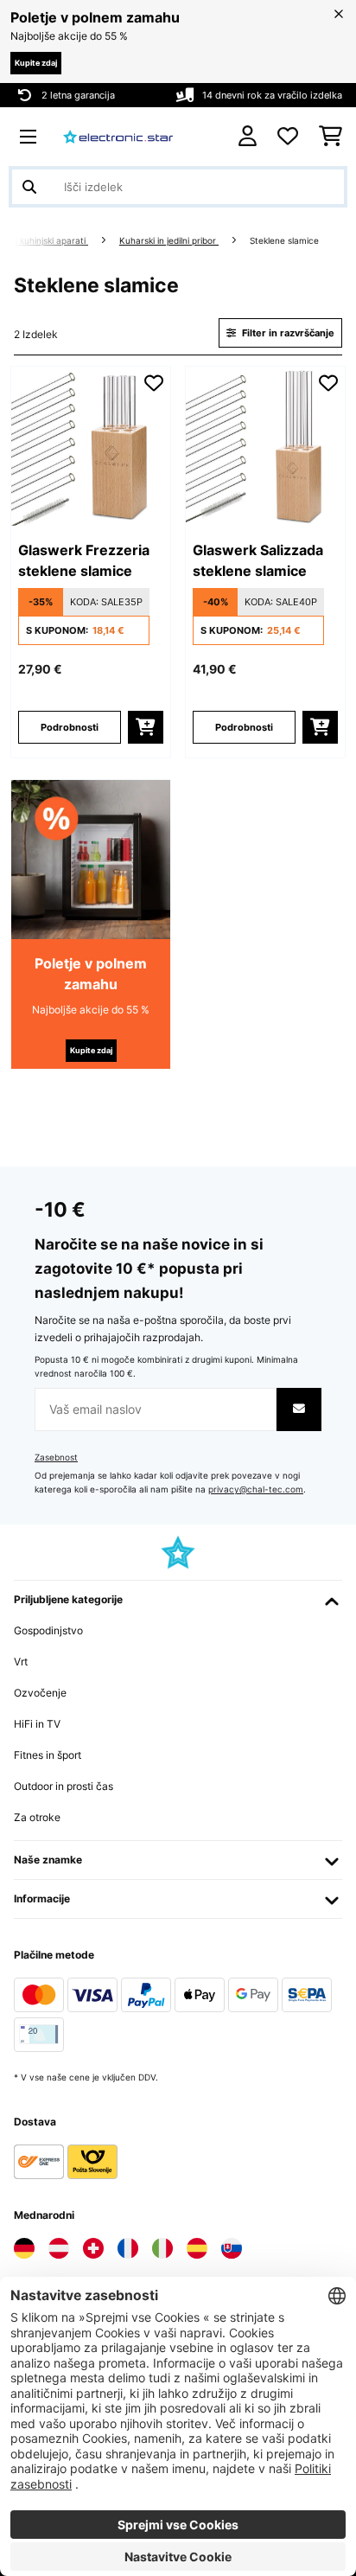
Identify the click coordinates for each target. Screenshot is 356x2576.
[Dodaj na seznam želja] (154, 383)
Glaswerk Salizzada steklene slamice (258, 560)
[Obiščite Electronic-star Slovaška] (232, 2248)
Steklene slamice (286, 241)
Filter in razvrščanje (287, 333)
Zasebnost (56, 1457)
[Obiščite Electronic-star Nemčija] (24, 2248)
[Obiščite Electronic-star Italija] (162, 2248)
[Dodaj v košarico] (146, 727)
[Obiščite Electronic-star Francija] (128, 2248)
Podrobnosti (70, 727)
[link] (91, 446)
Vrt (21, 1662)
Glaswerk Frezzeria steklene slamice (84, 560)
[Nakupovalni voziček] (331, 137)
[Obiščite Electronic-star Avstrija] (59, 2248)
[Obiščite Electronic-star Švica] (93, 2248)
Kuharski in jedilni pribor (169, 241)
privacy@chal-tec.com (256, 1489)
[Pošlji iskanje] (29, 187)
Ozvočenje (40, 1693)
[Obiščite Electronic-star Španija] (197, 2248)
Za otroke (37, 1817)
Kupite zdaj (36, 63)
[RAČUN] (248, 136)
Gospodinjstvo (48, 1630)
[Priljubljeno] (288, 137)
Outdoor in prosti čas (64, 1786)
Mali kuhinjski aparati (44, 241)
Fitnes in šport (48, 1755)
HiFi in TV (37, 1724)
